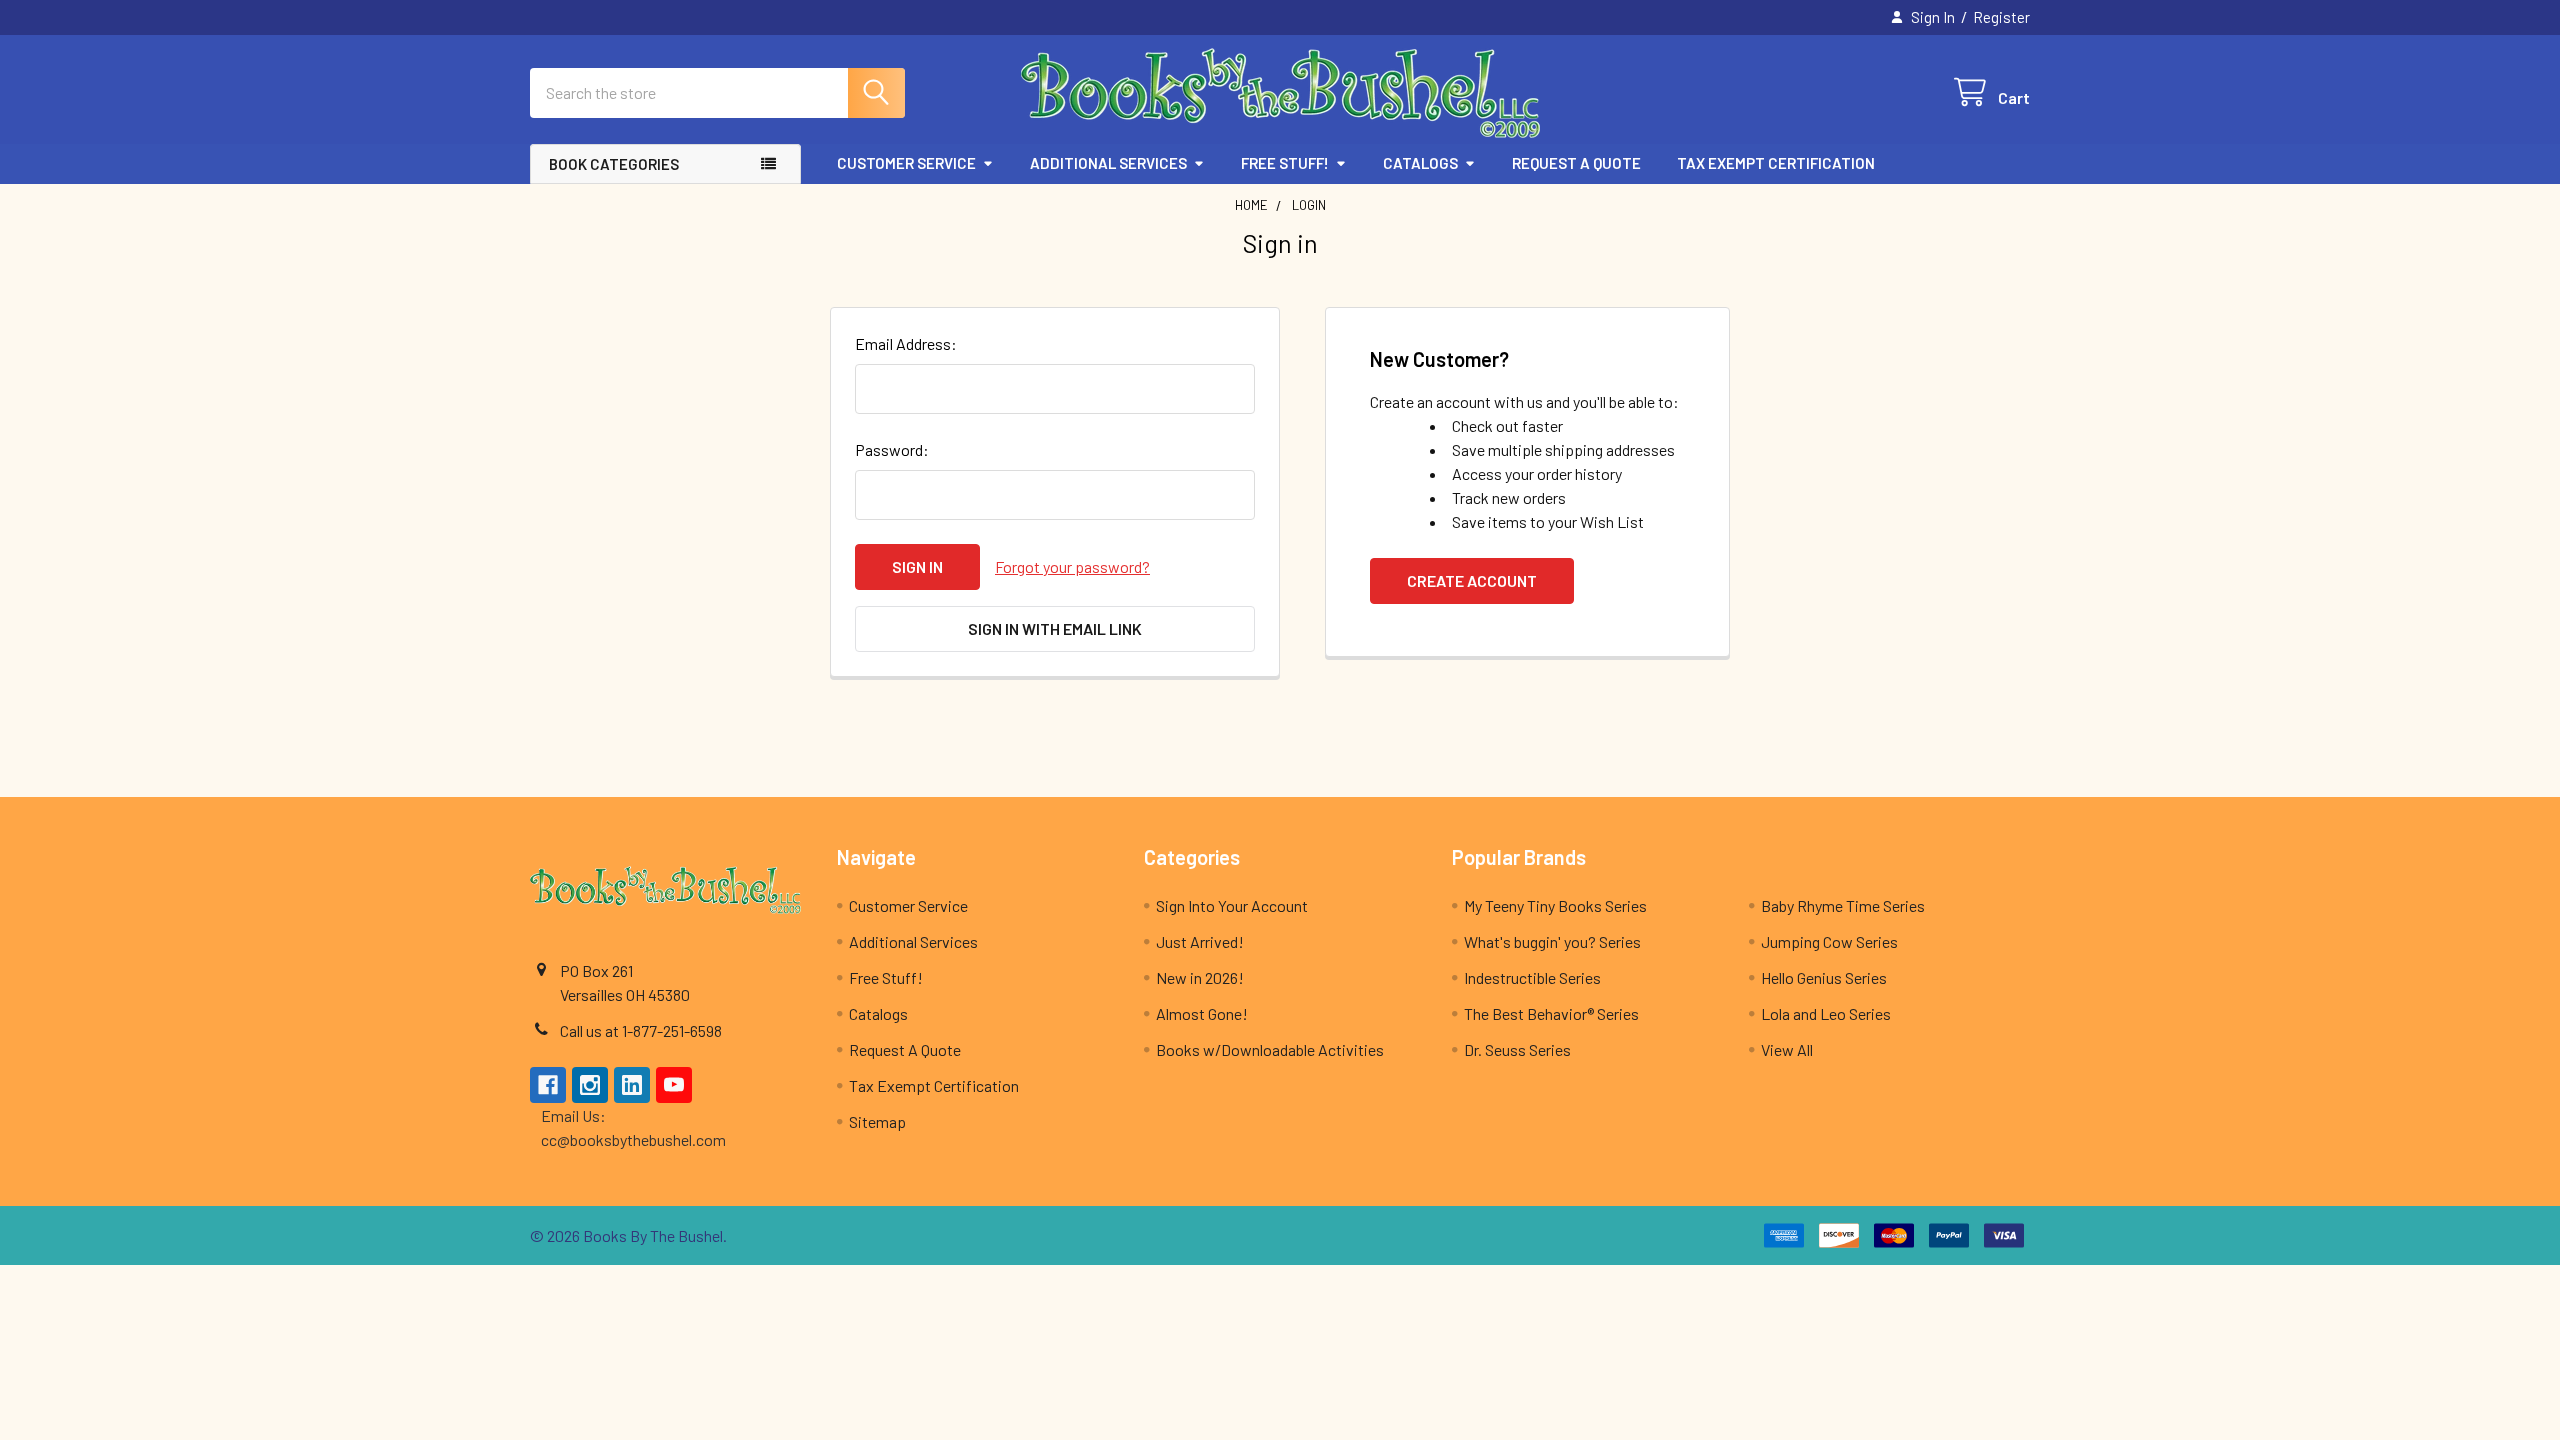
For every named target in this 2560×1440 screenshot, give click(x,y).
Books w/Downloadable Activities (1270, 1049)
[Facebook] (548, 1085)
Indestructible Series (1532, 977)
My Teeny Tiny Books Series (1555, 905)
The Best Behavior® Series (1551, 1013)
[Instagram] (590, 1085)
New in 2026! (1200, 977)
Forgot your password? (1072, 566)
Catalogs (1420, 163)
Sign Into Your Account (1232, 905)
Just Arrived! (1200, 941)
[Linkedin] (632, 1085)
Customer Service (906, 163)
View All (1787, 1049)
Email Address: (906, 343)
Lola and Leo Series (1826, 1013)
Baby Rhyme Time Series (1843, 905)
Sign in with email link (1055, 628)
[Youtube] (674, 1085)
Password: (892, 449)
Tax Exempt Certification (1776, 163)
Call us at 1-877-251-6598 (641, 1030)
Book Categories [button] (614, 164)
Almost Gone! (1202, 1013)
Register (2001, 17)
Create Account (1472, 580)
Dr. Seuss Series (1517, 1049)
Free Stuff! (1285, 163)
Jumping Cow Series (1829, 941)
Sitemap (877, 1121)
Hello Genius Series (1824, 977)
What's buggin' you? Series (1552, 941)
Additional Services (1108, 163)
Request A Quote (1576, 163)
